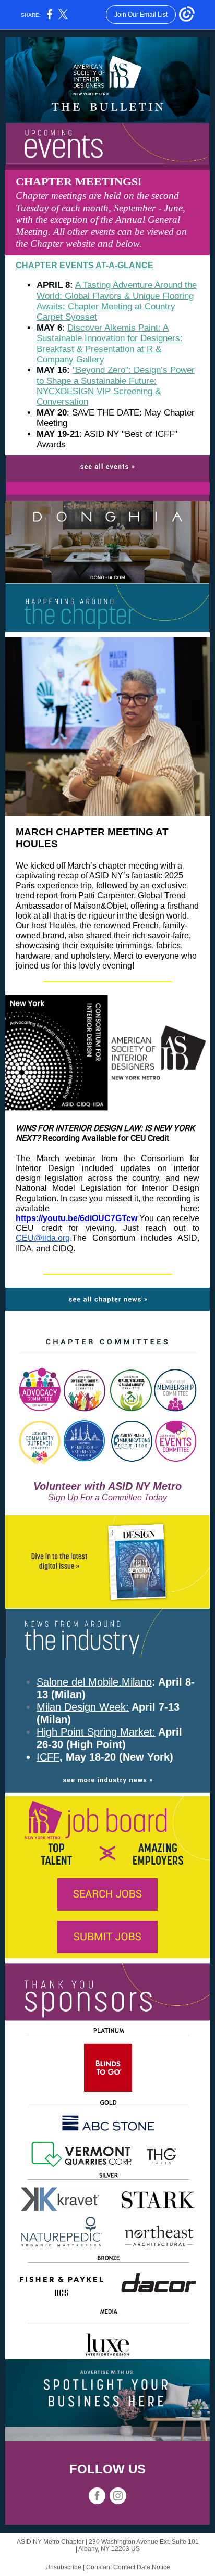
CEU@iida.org (43, 1238)
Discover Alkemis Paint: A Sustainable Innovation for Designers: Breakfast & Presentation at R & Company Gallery (110, 344)
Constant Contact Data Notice (128, 2567)
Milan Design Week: (83, 1707)
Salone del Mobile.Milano (94, 1682)
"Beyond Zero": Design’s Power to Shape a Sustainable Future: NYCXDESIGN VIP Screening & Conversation (116, 386)
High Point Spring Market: (96, 1732)
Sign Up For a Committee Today (107, 1497)
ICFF (48, 1757)
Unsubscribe (63, 2567)
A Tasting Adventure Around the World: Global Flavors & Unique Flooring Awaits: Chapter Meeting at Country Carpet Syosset (117, 301)
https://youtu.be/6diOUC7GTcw (76, 1218)
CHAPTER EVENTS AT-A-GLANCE (85, 265)
